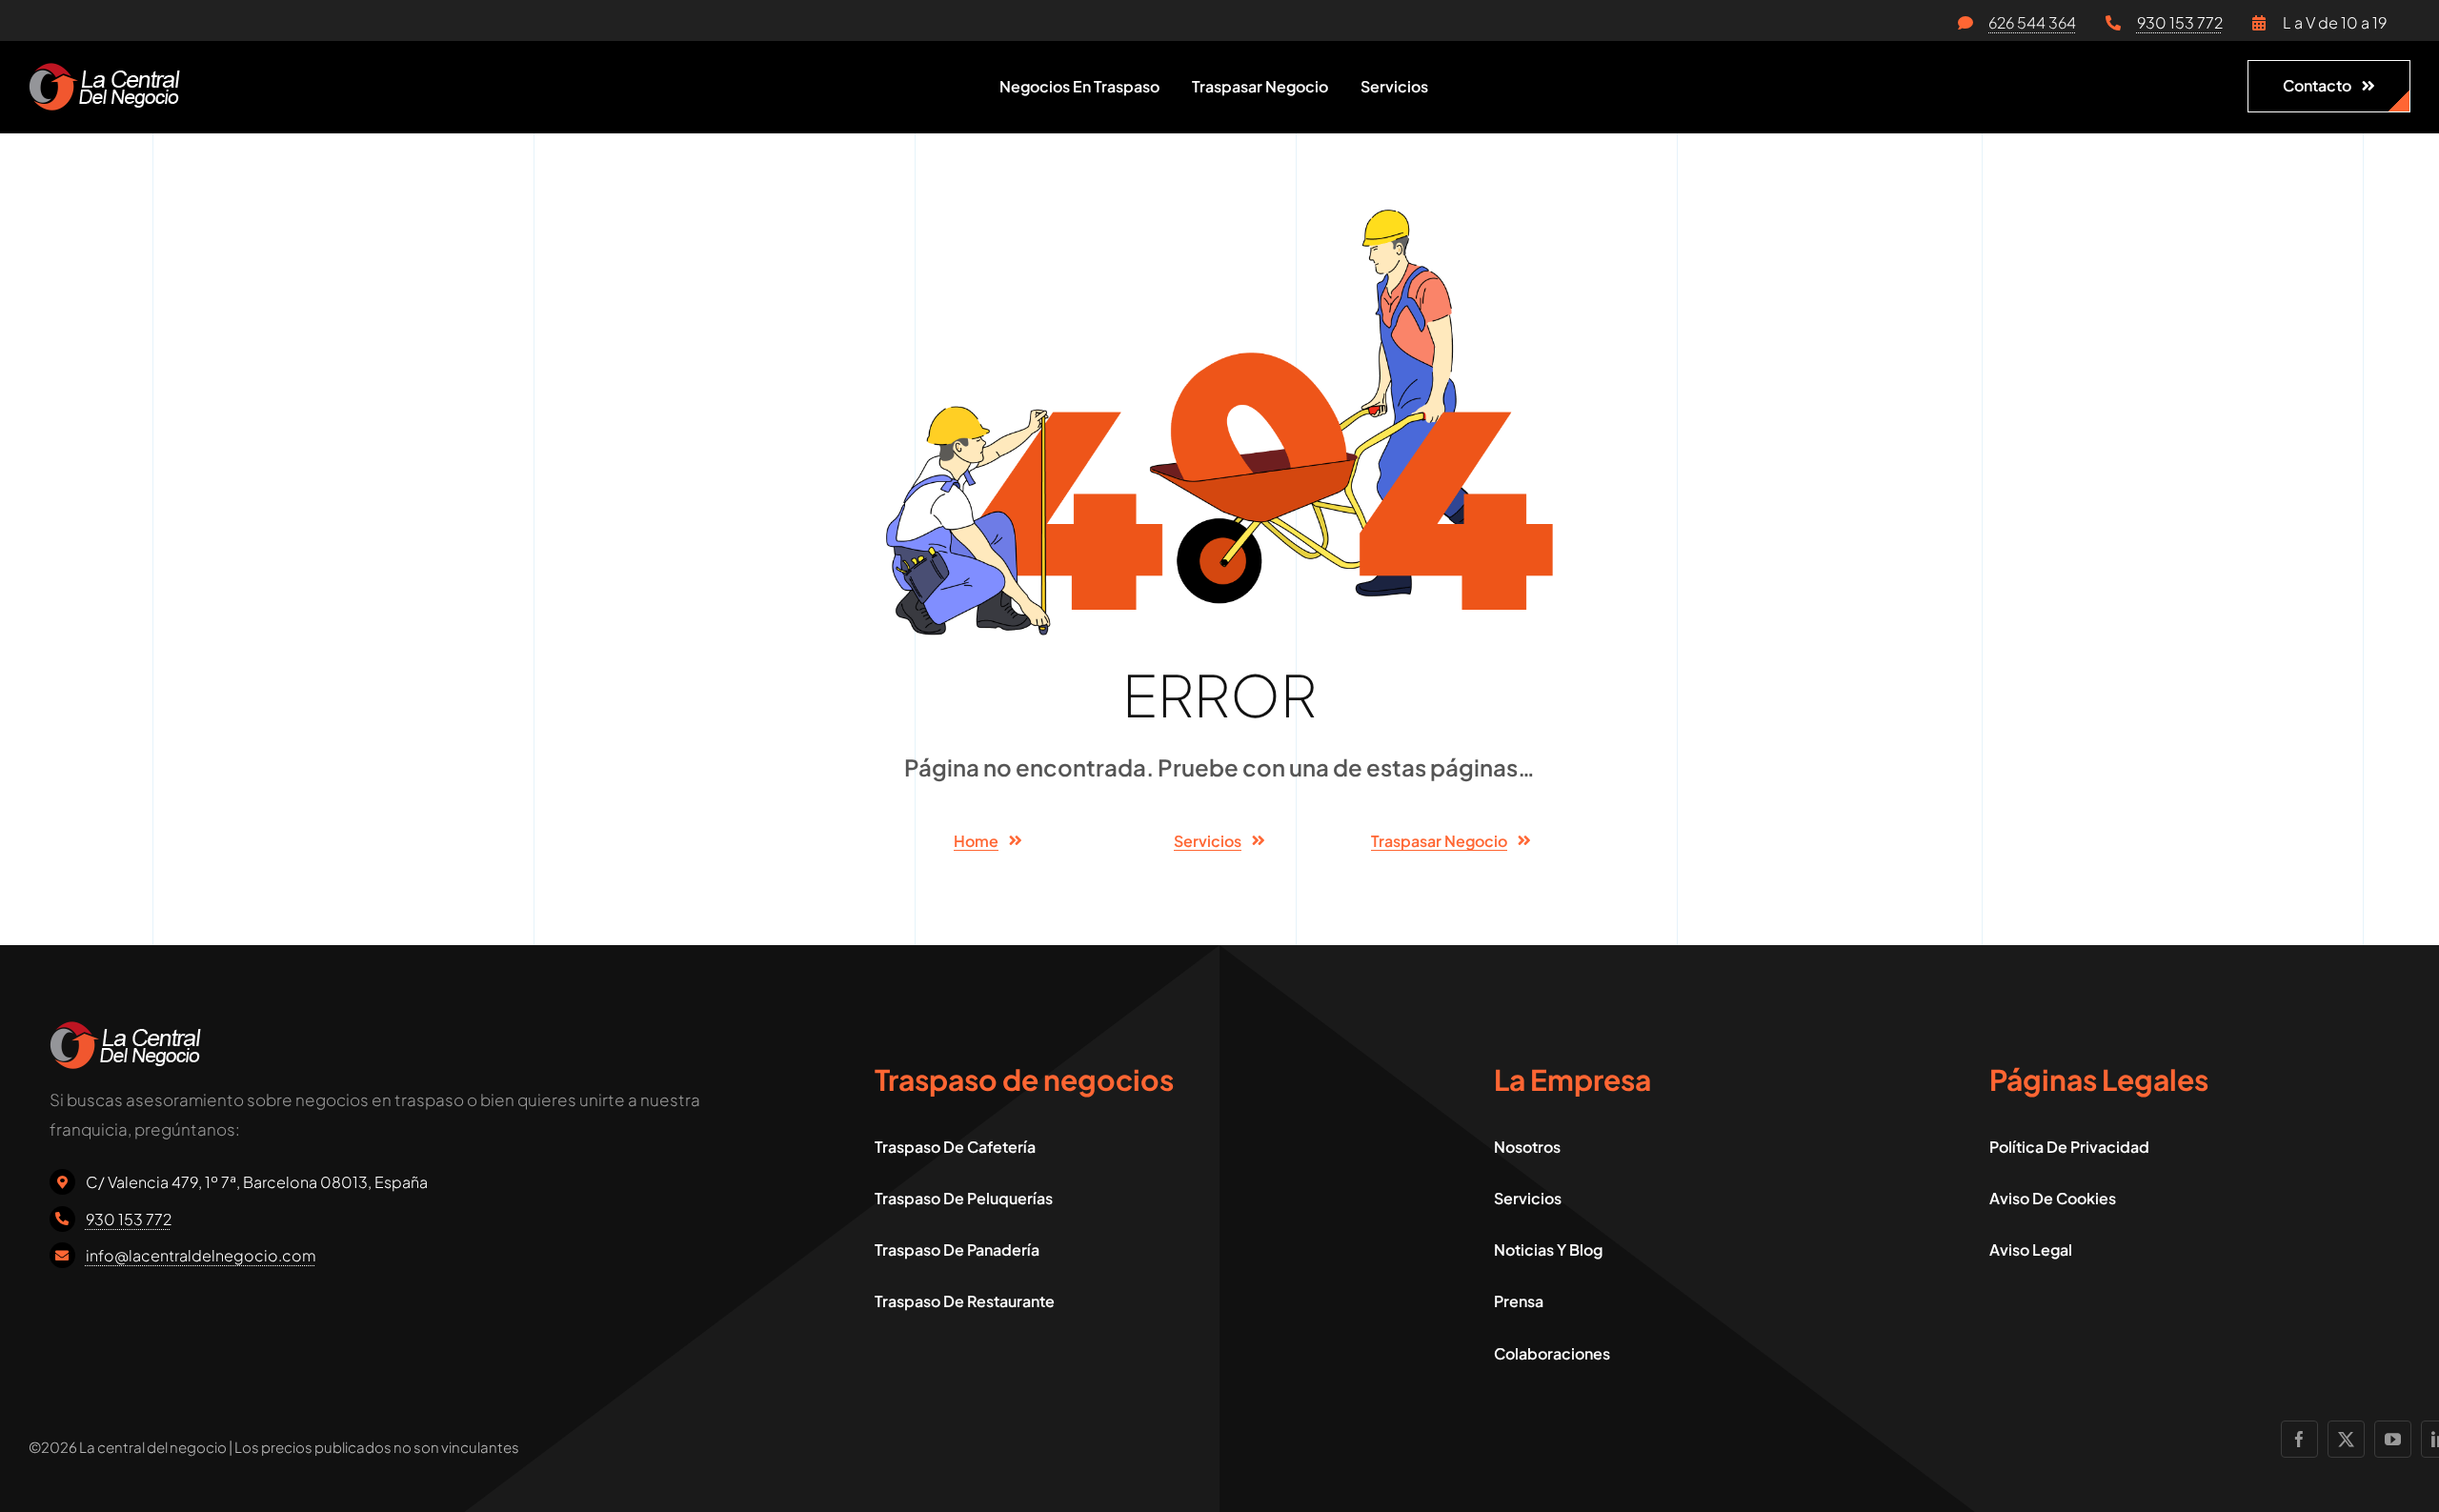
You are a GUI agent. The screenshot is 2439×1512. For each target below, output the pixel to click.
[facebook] (2299, 1439)
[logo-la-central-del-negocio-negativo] (104, 71)
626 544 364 (2032, 22)
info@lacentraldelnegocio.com (201, 1255)
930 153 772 (2180, 22)
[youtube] (2393, 1439)
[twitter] (2346, 1439)
